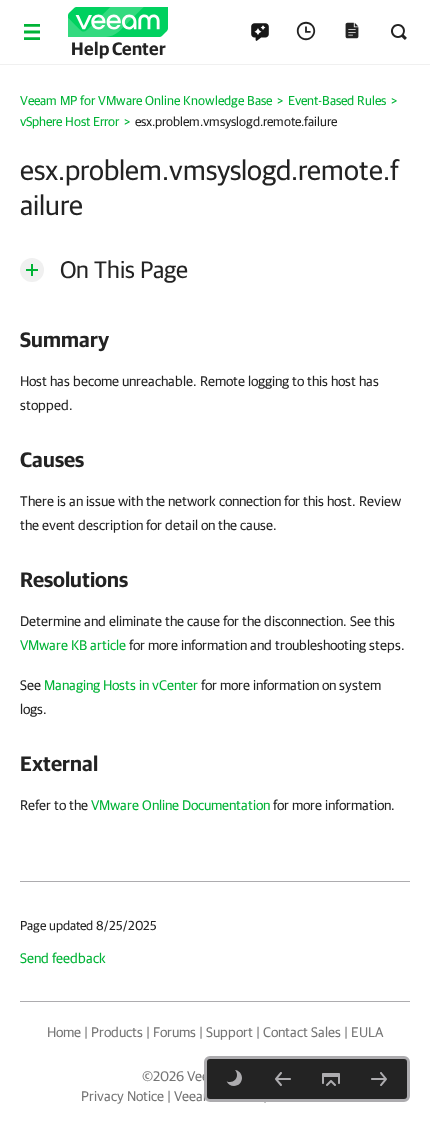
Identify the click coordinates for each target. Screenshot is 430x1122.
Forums (174, 1032)
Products (117, 1032)
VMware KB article (73, 645)
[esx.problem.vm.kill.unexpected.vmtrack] (283, 1079)
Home (64, 1032)
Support (229, 1032)
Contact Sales (302, 1032)
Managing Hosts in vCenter (121, 685)
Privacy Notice (122, 1096)
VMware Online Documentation (180, 805)
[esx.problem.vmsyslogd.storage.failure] (379, 1079)
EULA (367, 1032)
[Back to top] (331, 1079)
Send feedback (63, 958)
